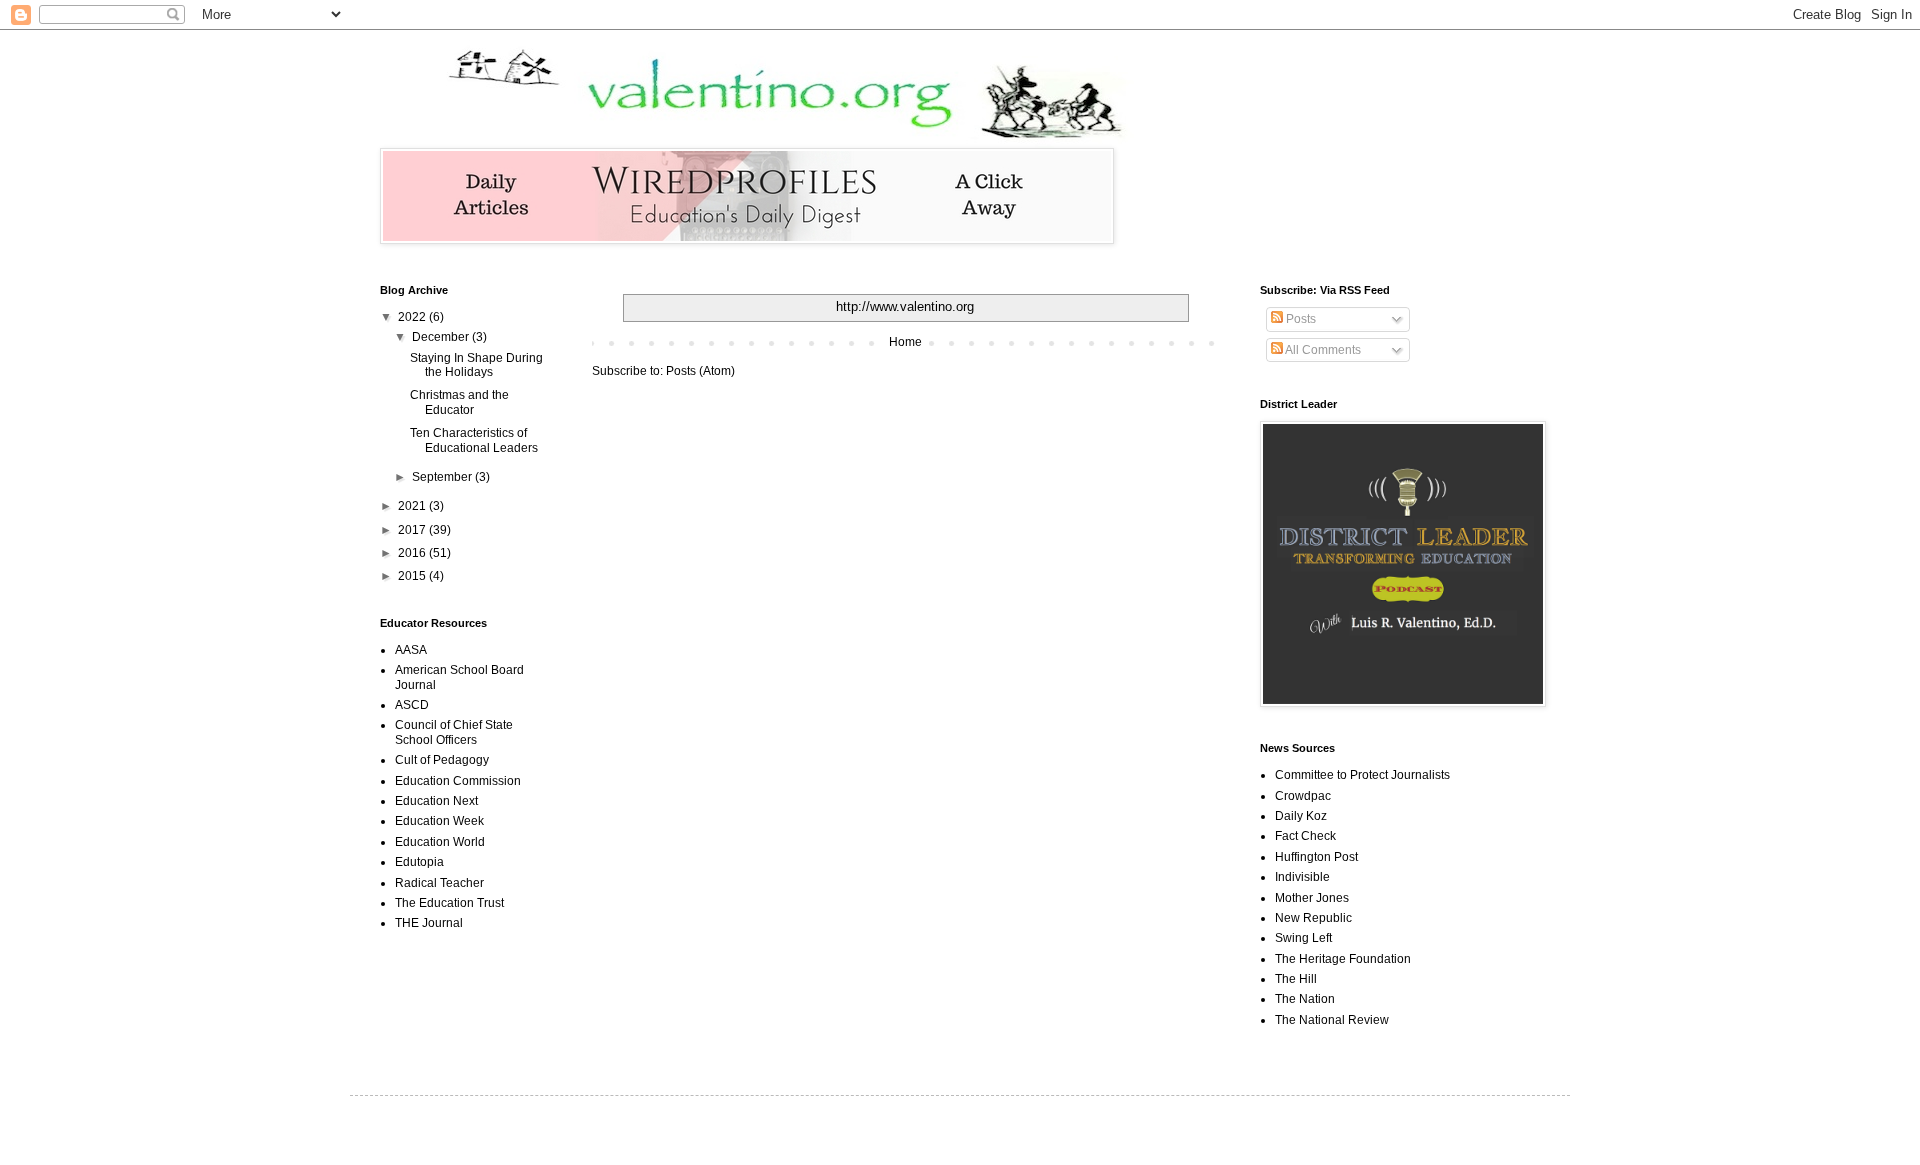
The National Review (1332, 1020)
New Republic (1313, 918)
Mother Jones (1312, 898)
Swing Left (1303, 938)
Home (905, 342)
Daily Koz (1301, 816)
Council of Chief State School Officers (454, 732)
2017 (413, 530)
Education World (440, 842)
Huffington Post (1316, 857)
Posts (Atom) (700, 371)
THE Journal (429, 923)
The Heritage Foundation (1343, 959)
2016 (413, 553)
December (442, 337)
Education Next (436, 801)
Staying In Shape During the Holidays (476, 365)
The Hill (1296, 979)
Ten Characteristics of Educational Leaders (474, 440)
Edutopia (419, 862)
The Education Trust (449, 903)
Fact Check (1305, 836)
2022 (413, 317)
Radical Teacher (439, 883)
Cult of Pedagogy (442, 760)
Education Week (439, 821)
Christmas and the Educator (459, 402)
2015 (413, 576)
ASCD (412, 705)
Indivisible (1302, 877)
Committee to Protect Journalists (1362, 775)
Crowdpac (1303, 796)
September (443, 477)
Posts (1299, 319)
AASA (411, 650)
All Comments (1322, 350)
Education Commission (458, 781)
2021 (413, 506)
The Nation (1305, 999)
